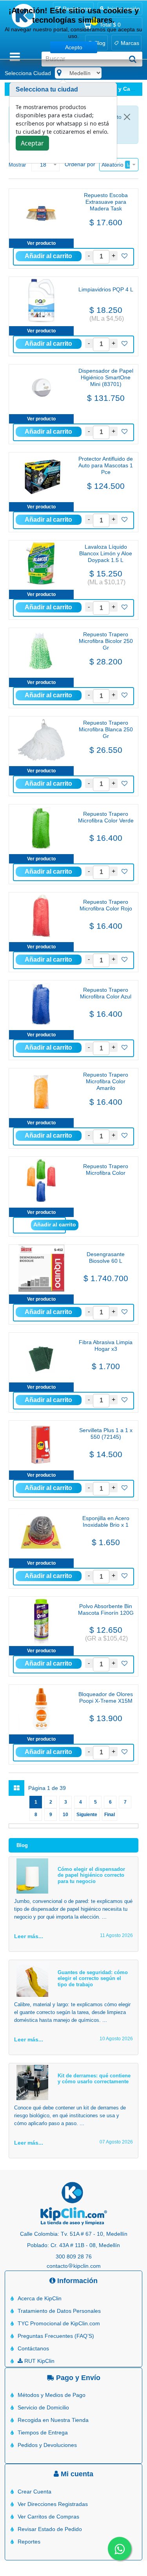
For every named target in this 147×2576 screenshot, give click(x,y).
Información (76, 2281)
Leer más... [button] (29, 1936)
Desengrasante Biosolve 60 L (106, 1257)
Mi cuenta (76, 2474)
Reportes (29, 2542)
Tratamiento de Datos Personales (59, 2311)
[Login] (124, 256)
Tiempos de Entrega (43, 2432)
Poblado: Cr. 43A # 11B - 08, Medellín (73, 2245)
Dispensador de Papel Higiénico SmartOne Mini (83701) (106, 377)
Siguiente (87, 1815)
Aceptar (32, 143)
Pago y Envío (77, 2378)
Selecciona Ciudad (28, 73)
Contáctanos (33, 2348)
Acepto (74, 47)
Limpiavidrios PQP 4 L (106, 289)
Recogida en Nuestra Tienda (53, 2420)
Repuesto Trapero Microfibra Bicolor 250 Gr (106, 641)
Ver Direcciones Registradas (53, 2504)
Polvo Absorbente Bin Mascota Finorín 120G (106, 1609)
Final (110, 1815)
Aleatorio (113, 165)
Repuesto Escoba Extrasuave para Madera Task (106, 202)
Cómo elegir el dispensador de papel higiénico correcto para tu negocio (91, 1875)
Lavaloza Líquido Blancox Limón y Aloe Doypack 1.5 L (106, 553)
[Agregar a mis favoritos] (124, 256)
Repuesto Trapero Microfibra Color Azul (106, 993)
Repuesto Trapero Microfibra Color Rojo (106, 905)
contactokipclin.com (74, 2266)
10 (65, 1815)
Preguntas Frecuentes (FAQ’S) (56, 2336)
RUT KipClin (39, 2361)
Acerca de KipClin (40, 2298)
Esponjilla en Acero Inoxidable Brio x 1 (106, 1521)
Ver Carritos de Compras (48, 2517)
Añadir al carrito (55, 1224)
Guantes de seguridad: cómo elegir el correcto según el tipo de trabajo (93, 1978)
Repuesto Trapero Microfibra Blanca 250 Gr (106, 729)
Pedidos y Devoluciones (47, 2445)
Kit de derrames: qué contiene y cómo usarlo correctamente (94, 2079)
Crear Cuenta (34, 2492)
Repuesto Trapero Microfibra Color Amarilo (106, 1081)
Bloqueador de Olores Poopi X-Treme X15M (106, 1697)
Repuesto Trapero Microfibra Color (106, 1170)
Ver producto (41, 243)
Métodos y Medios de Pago (52, 2395)
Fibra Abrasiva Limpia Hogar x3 (106, 1345)
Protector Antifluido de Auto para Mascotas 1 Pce (106, 465)
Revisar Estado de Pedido (50, 2529)
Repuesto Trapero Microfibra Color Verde (106, 817)
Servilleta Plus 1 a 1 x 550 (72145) (106, 1433)
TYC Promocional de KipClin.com (59, 2323)
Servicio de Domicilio (43, 2407)
